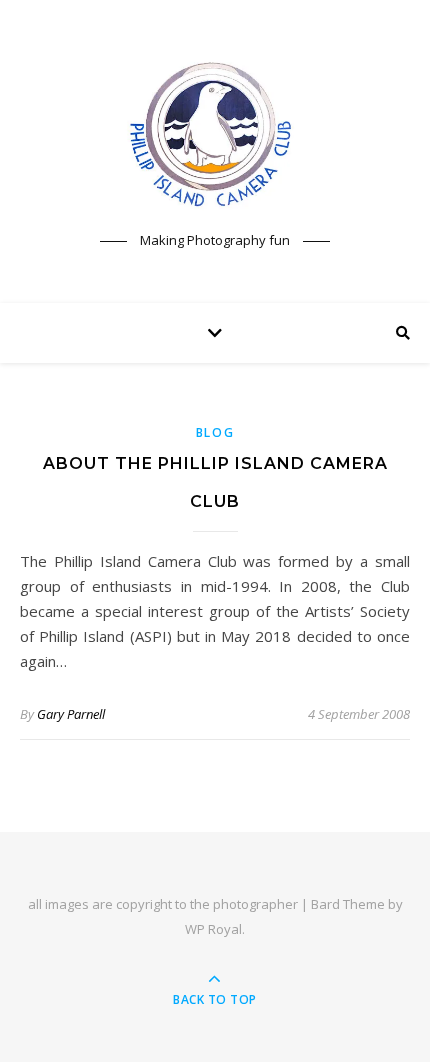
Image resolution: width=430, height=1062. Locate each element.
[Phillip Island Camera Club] (215, 133)
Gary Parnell (71, 714)
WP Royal (213, 929)
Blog (215, 432)
